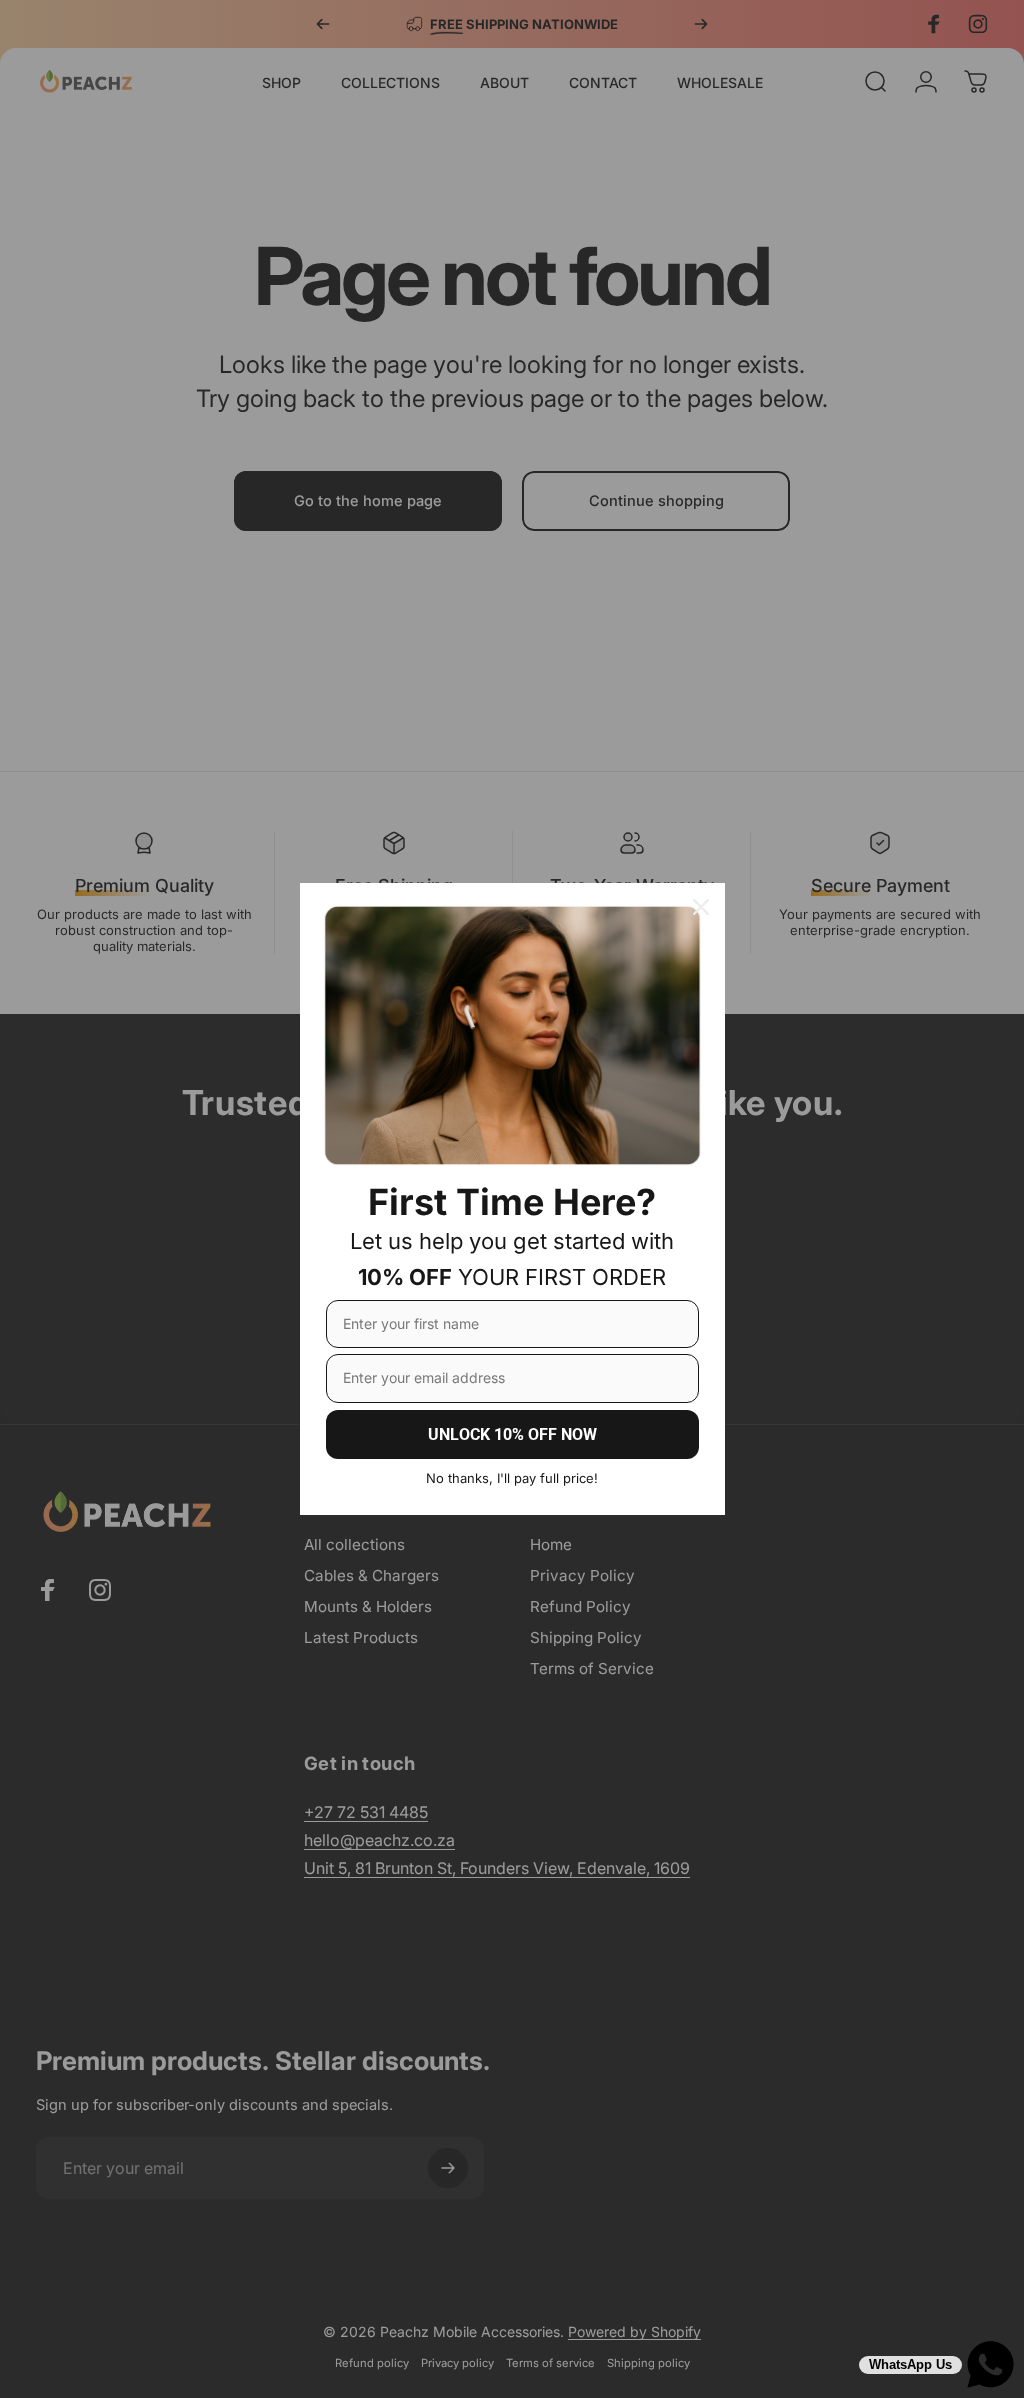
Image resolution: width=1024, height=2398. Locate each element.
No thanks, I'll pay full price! (512, 1478)
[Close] (701, 907)
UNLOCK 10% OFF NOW (512, 1434)
